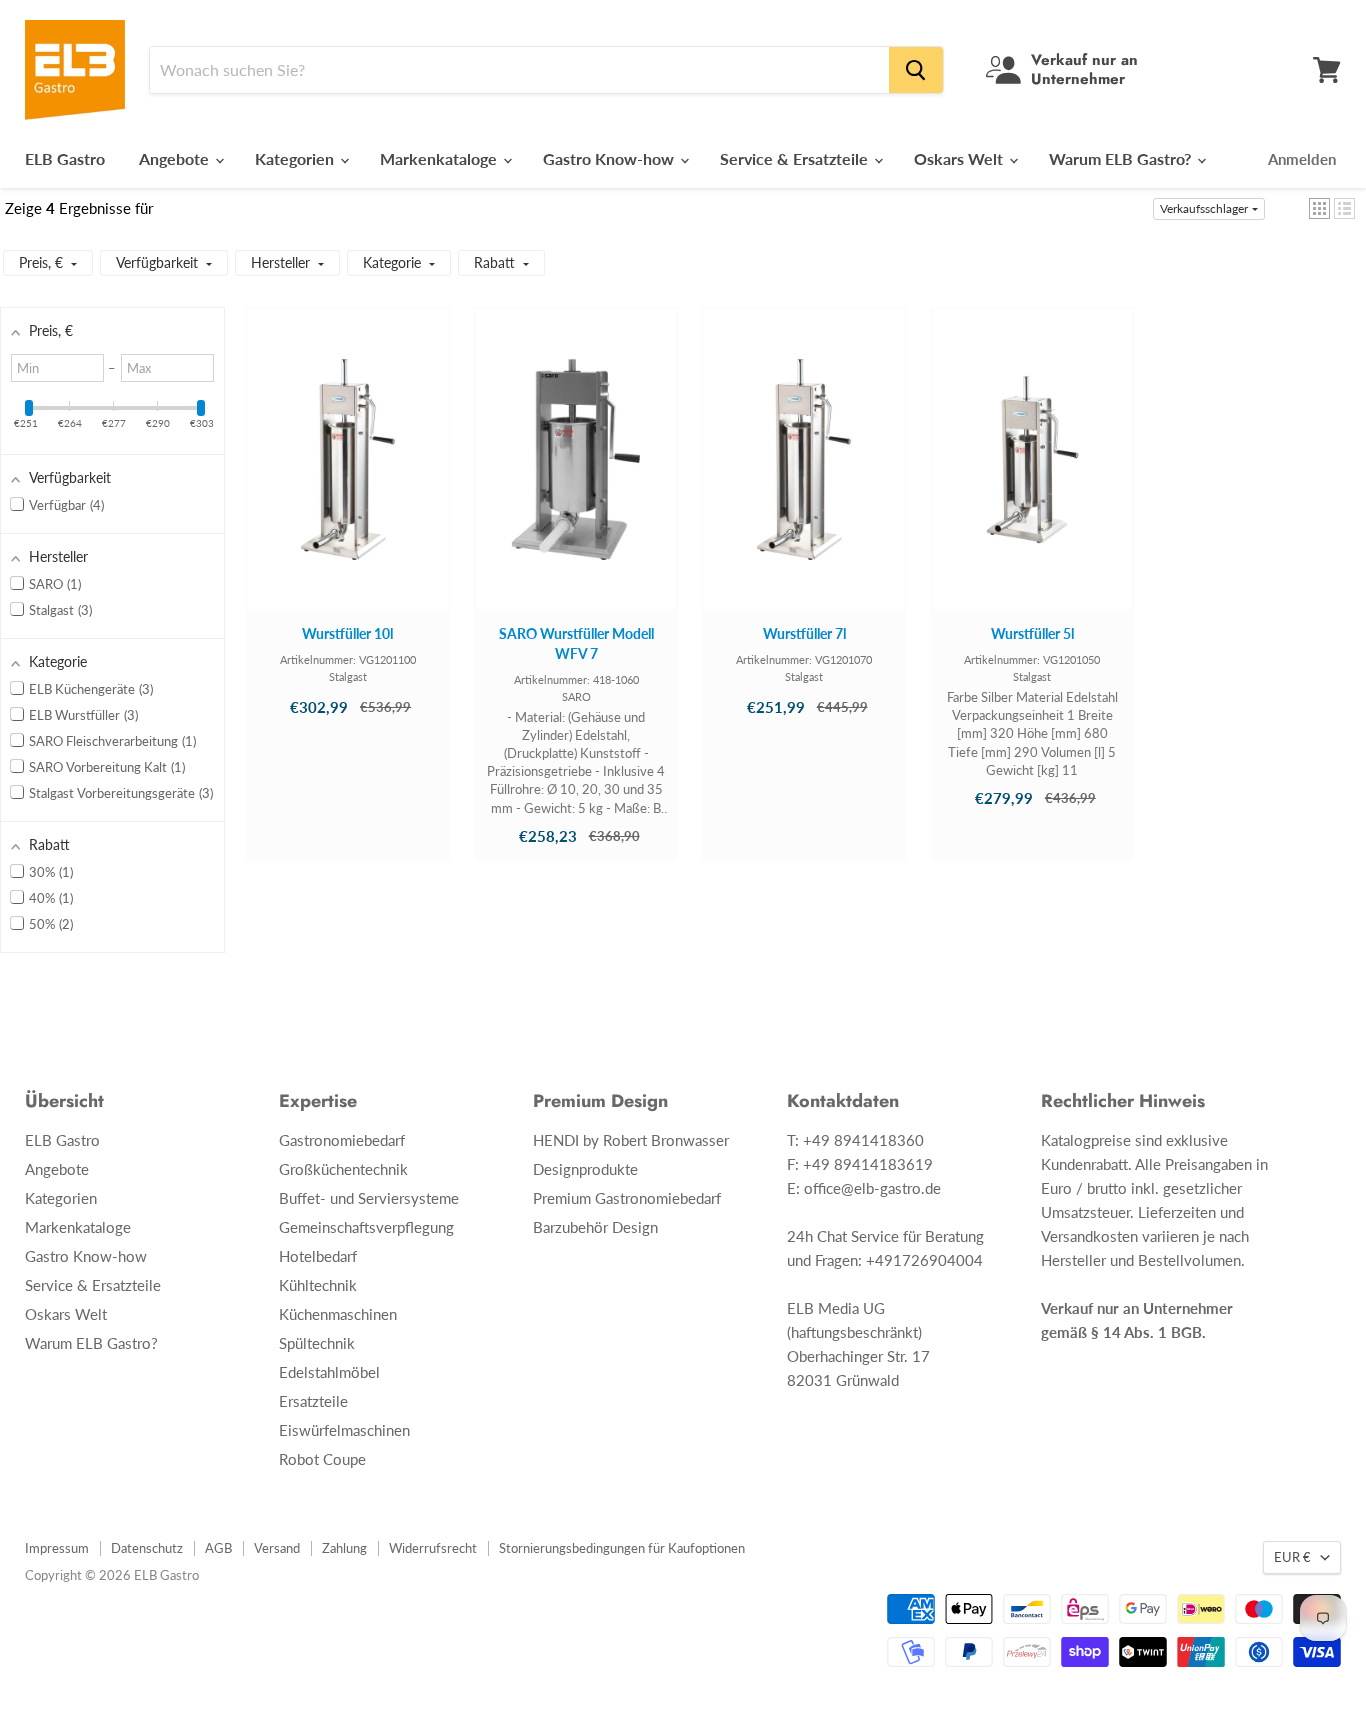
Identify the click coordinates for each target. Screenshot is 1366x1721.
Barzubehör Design (595, 1227)
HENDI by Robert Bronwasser (631, 1140)
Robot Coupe (322, 1459)
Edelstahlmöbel (329, 1372)
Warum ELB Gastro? (1122, 158)
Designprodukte (585, 1169)
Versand (277, 1548)
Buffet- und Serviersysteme (369, 1198)
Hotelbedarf (318, 1256)
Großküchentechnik (343, 1169)
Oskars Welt (960, 158)
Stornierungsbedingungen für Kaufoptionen (622, 1548)
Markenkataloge (440, 158)
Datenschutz (147, 1548)
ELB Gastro (65, 158)
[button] (1319, 208)
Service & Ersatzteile (796, 158)
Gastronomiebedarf (342, 1140)
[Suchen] (916, 70)
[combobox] (519, 70)
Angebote (176, 158)
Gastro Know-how (610, 158)
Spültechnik (317, 1343)
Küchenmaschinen (338, 1314)
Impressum (57, 1548)
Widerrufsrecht (433, 1548)
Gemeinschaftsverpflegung (366, 1227)
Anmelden (1302, 159)
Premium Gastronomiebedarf (627, 1198)
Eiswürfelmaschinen (344, 1430)
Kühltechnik (318, 1285)
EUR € (1292, 1557)
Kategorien (296, 158)
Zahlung (344, 1548)
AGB (218, 1548)
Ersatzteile (313, 1401)
